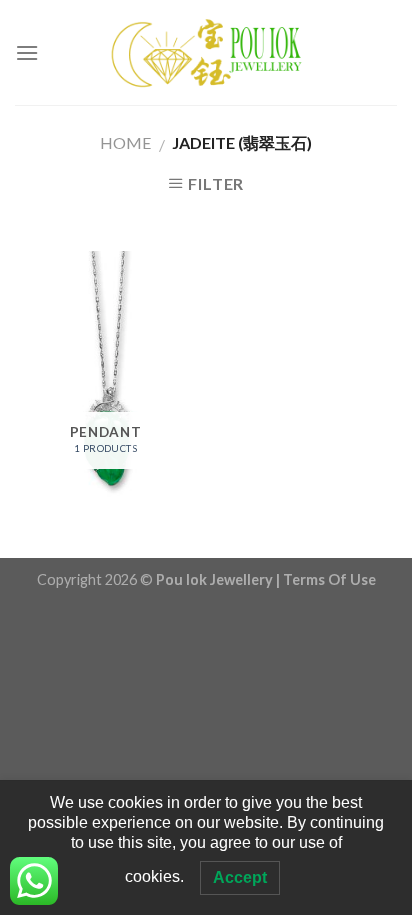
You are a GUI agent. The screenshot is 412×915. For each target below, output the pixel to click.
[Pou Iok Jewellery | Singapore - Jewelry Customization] (206, 52)
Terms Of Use (329, 579)
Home (125, 142)
